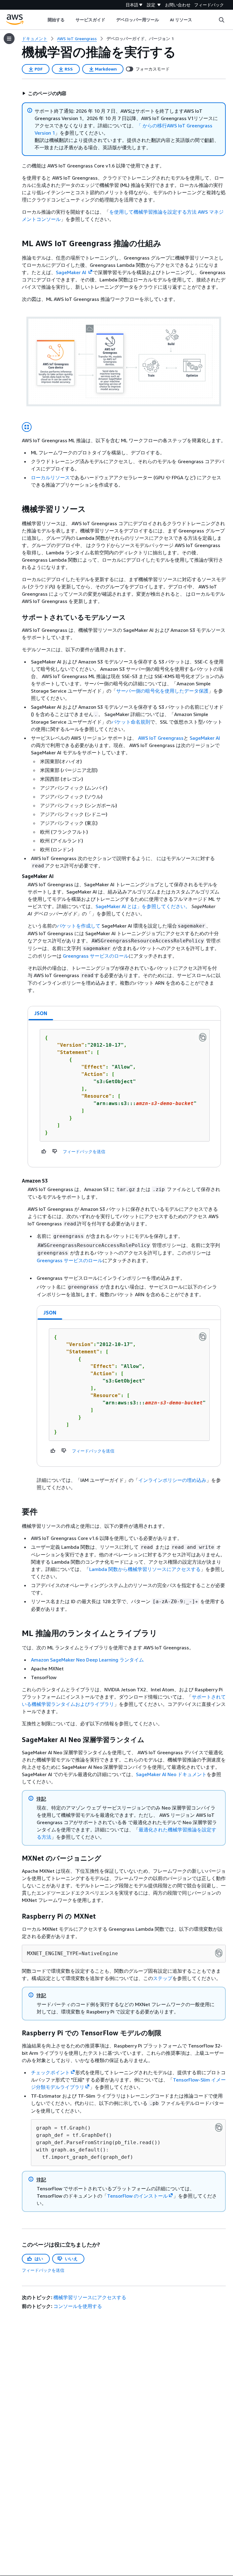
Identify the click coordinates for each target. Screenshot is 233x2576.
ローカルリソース (50, 477)
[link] (140, 39)
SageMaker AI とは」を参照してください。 (143, 906)
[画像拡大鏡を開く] (27, 427)
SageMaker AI (205, 738)
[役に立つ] (44, 1151)
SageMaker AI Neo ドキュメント (171, 1774)
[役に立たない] (55, 1151)
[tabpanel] (124, 1094)
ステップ (163, 1978)
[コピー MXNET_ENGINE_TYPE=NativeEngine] (219, 1953)
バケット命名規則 (131, 722)
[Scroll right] (197, 20)
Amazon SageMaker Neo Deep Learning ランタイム (87, 1660)
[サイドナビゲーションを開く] (9, 39)
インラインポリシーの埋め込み (172, 1480)
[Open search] (221, 20)
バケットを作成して (79, 926)
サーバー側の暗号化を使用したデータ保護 (162, 691)
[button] (44, 93)
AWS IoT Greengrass (161, 738)
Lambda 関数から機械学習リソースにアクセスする (145, 1569)
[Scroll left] (43, 20)
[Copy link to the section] (17, 243)
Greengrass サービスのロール (96, 956)
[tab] (41, 1013)
